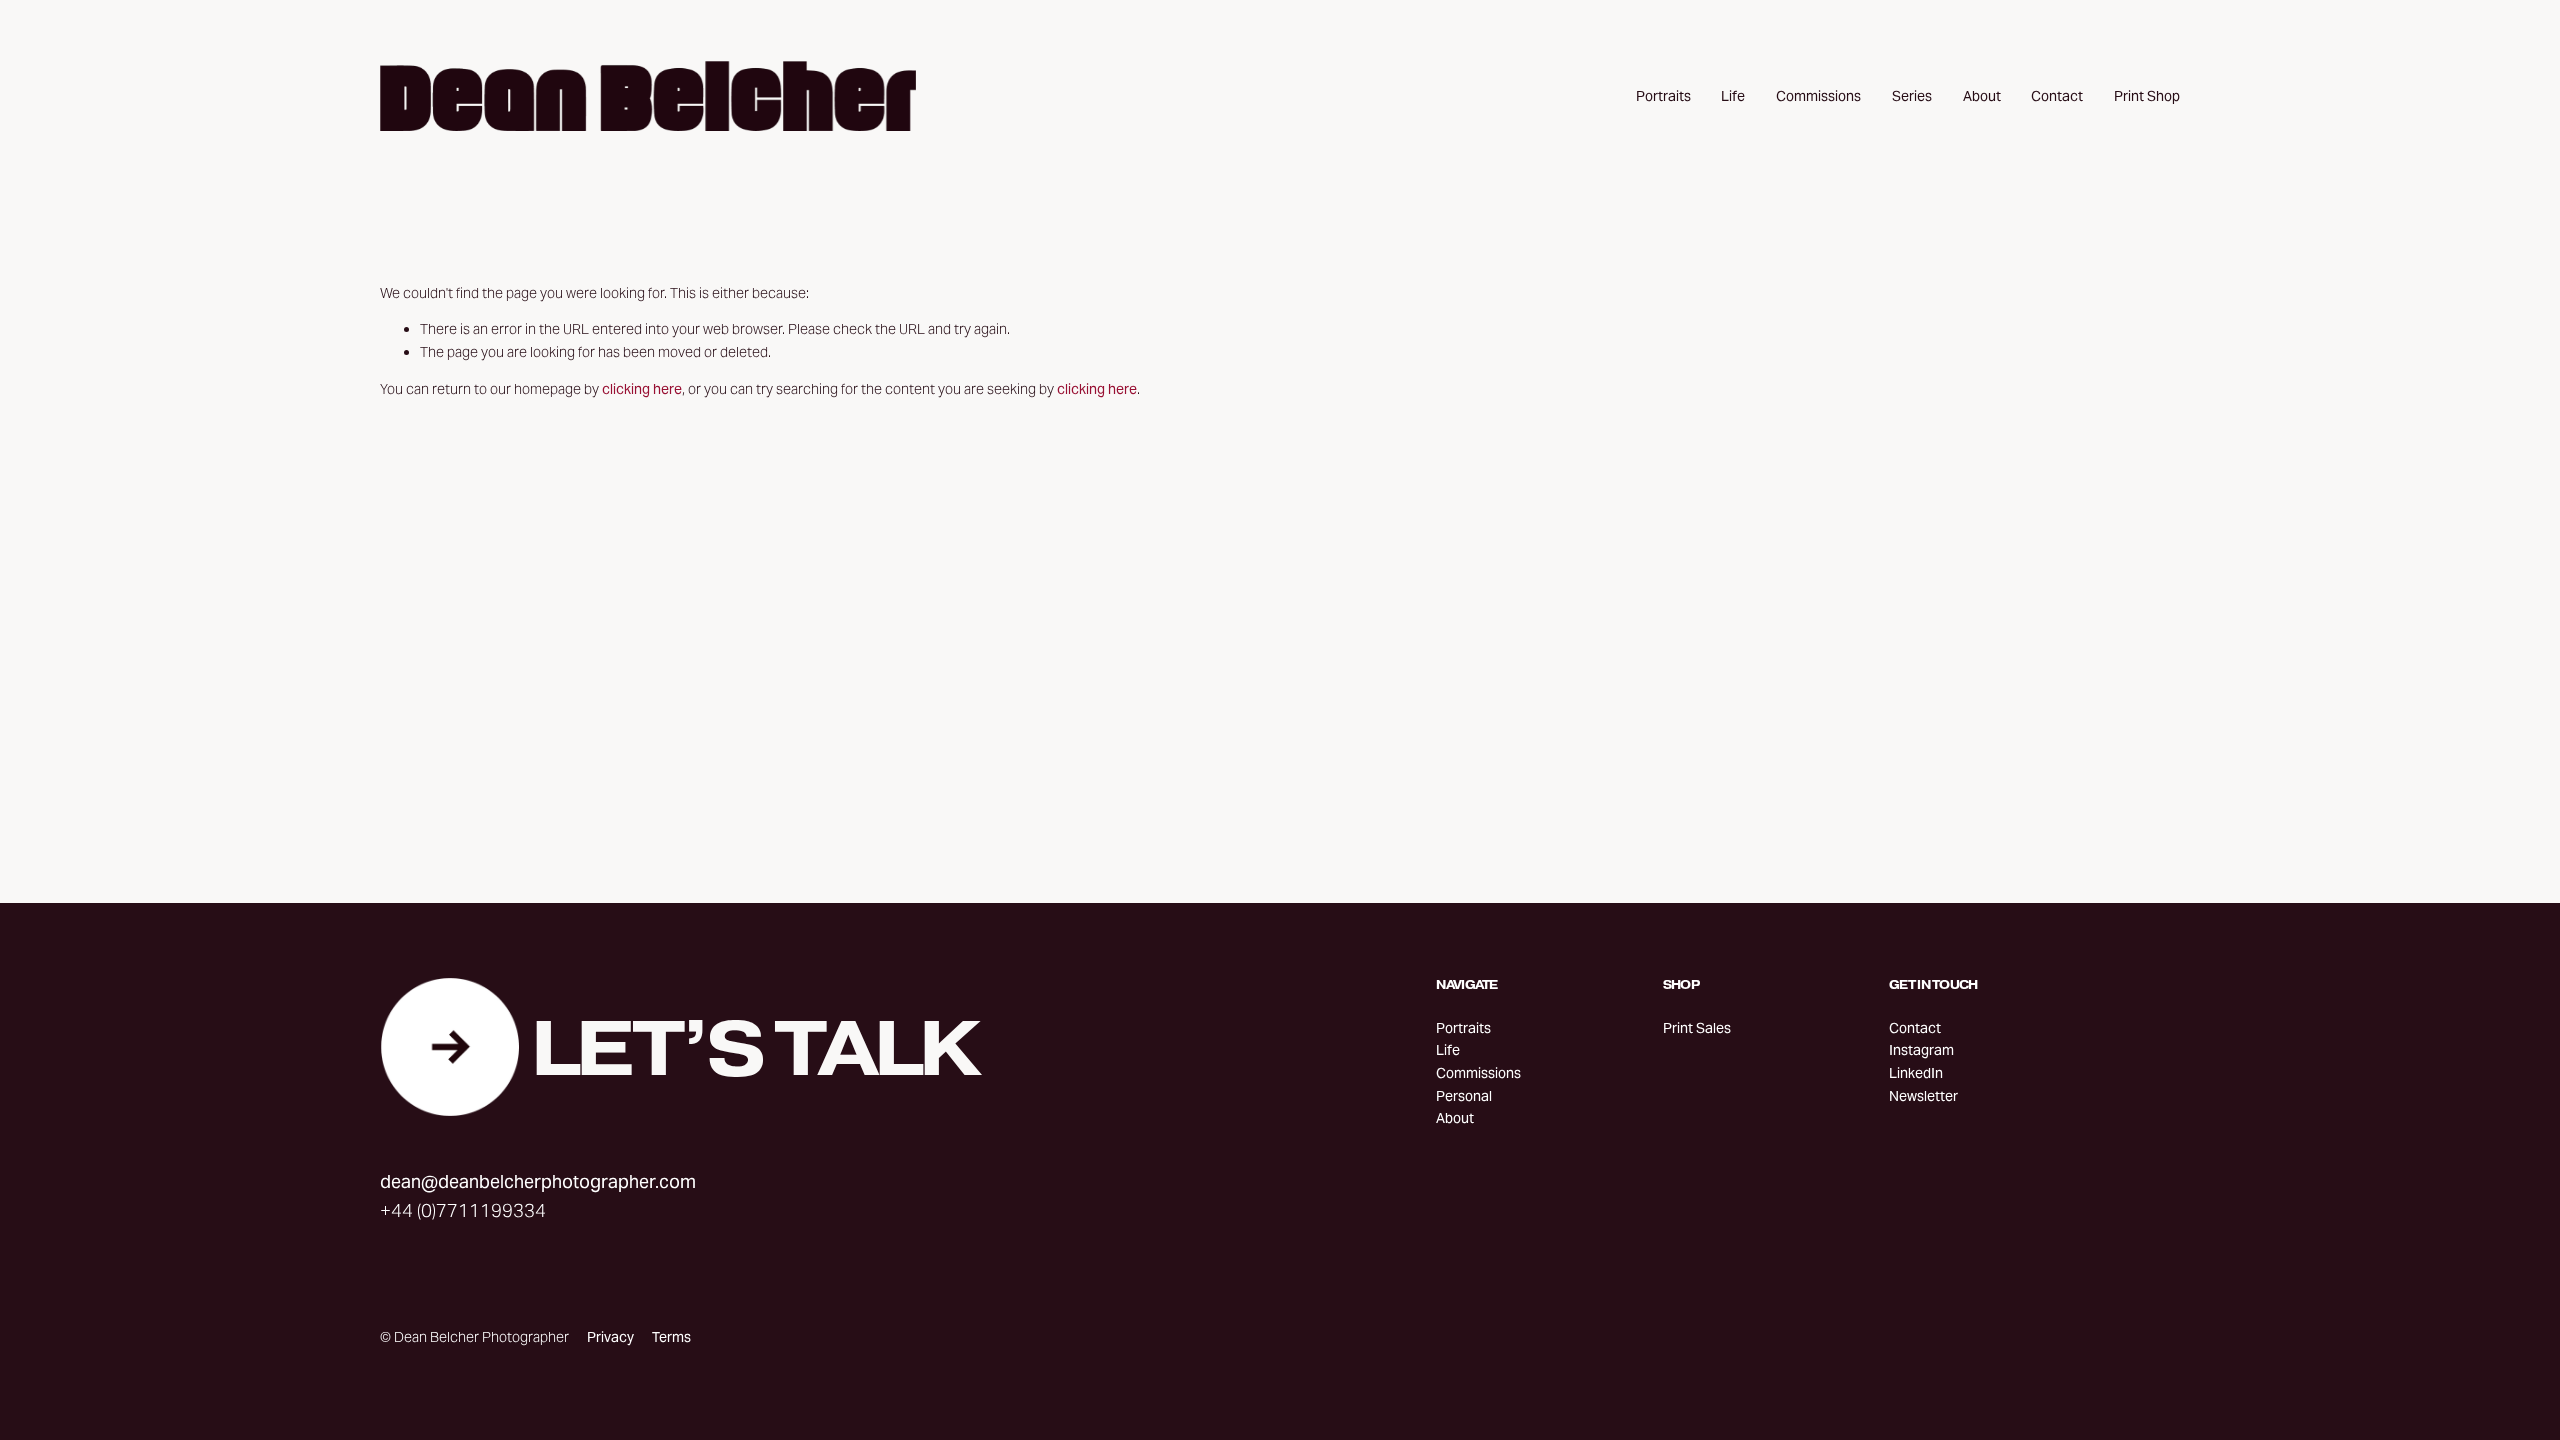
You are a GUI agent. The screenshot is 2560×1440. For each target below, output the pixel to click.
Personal (1464, 1096)
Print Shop (2147, 96)
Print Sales (1697, 1028)
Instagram (1921, 1050)
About (1982, 96)
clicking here (642, 389)
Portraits (1663, 96)
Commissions (1818, 96)
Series (1912, 96)
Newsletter (1923, 1096)
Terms (671, 1337)
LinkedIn (1916, 1073)
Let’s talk (754, 1047)
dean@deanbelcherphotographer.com (538, 1181)
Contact (2057, 96)
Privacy (610, 1337)
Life (1733, 96)
